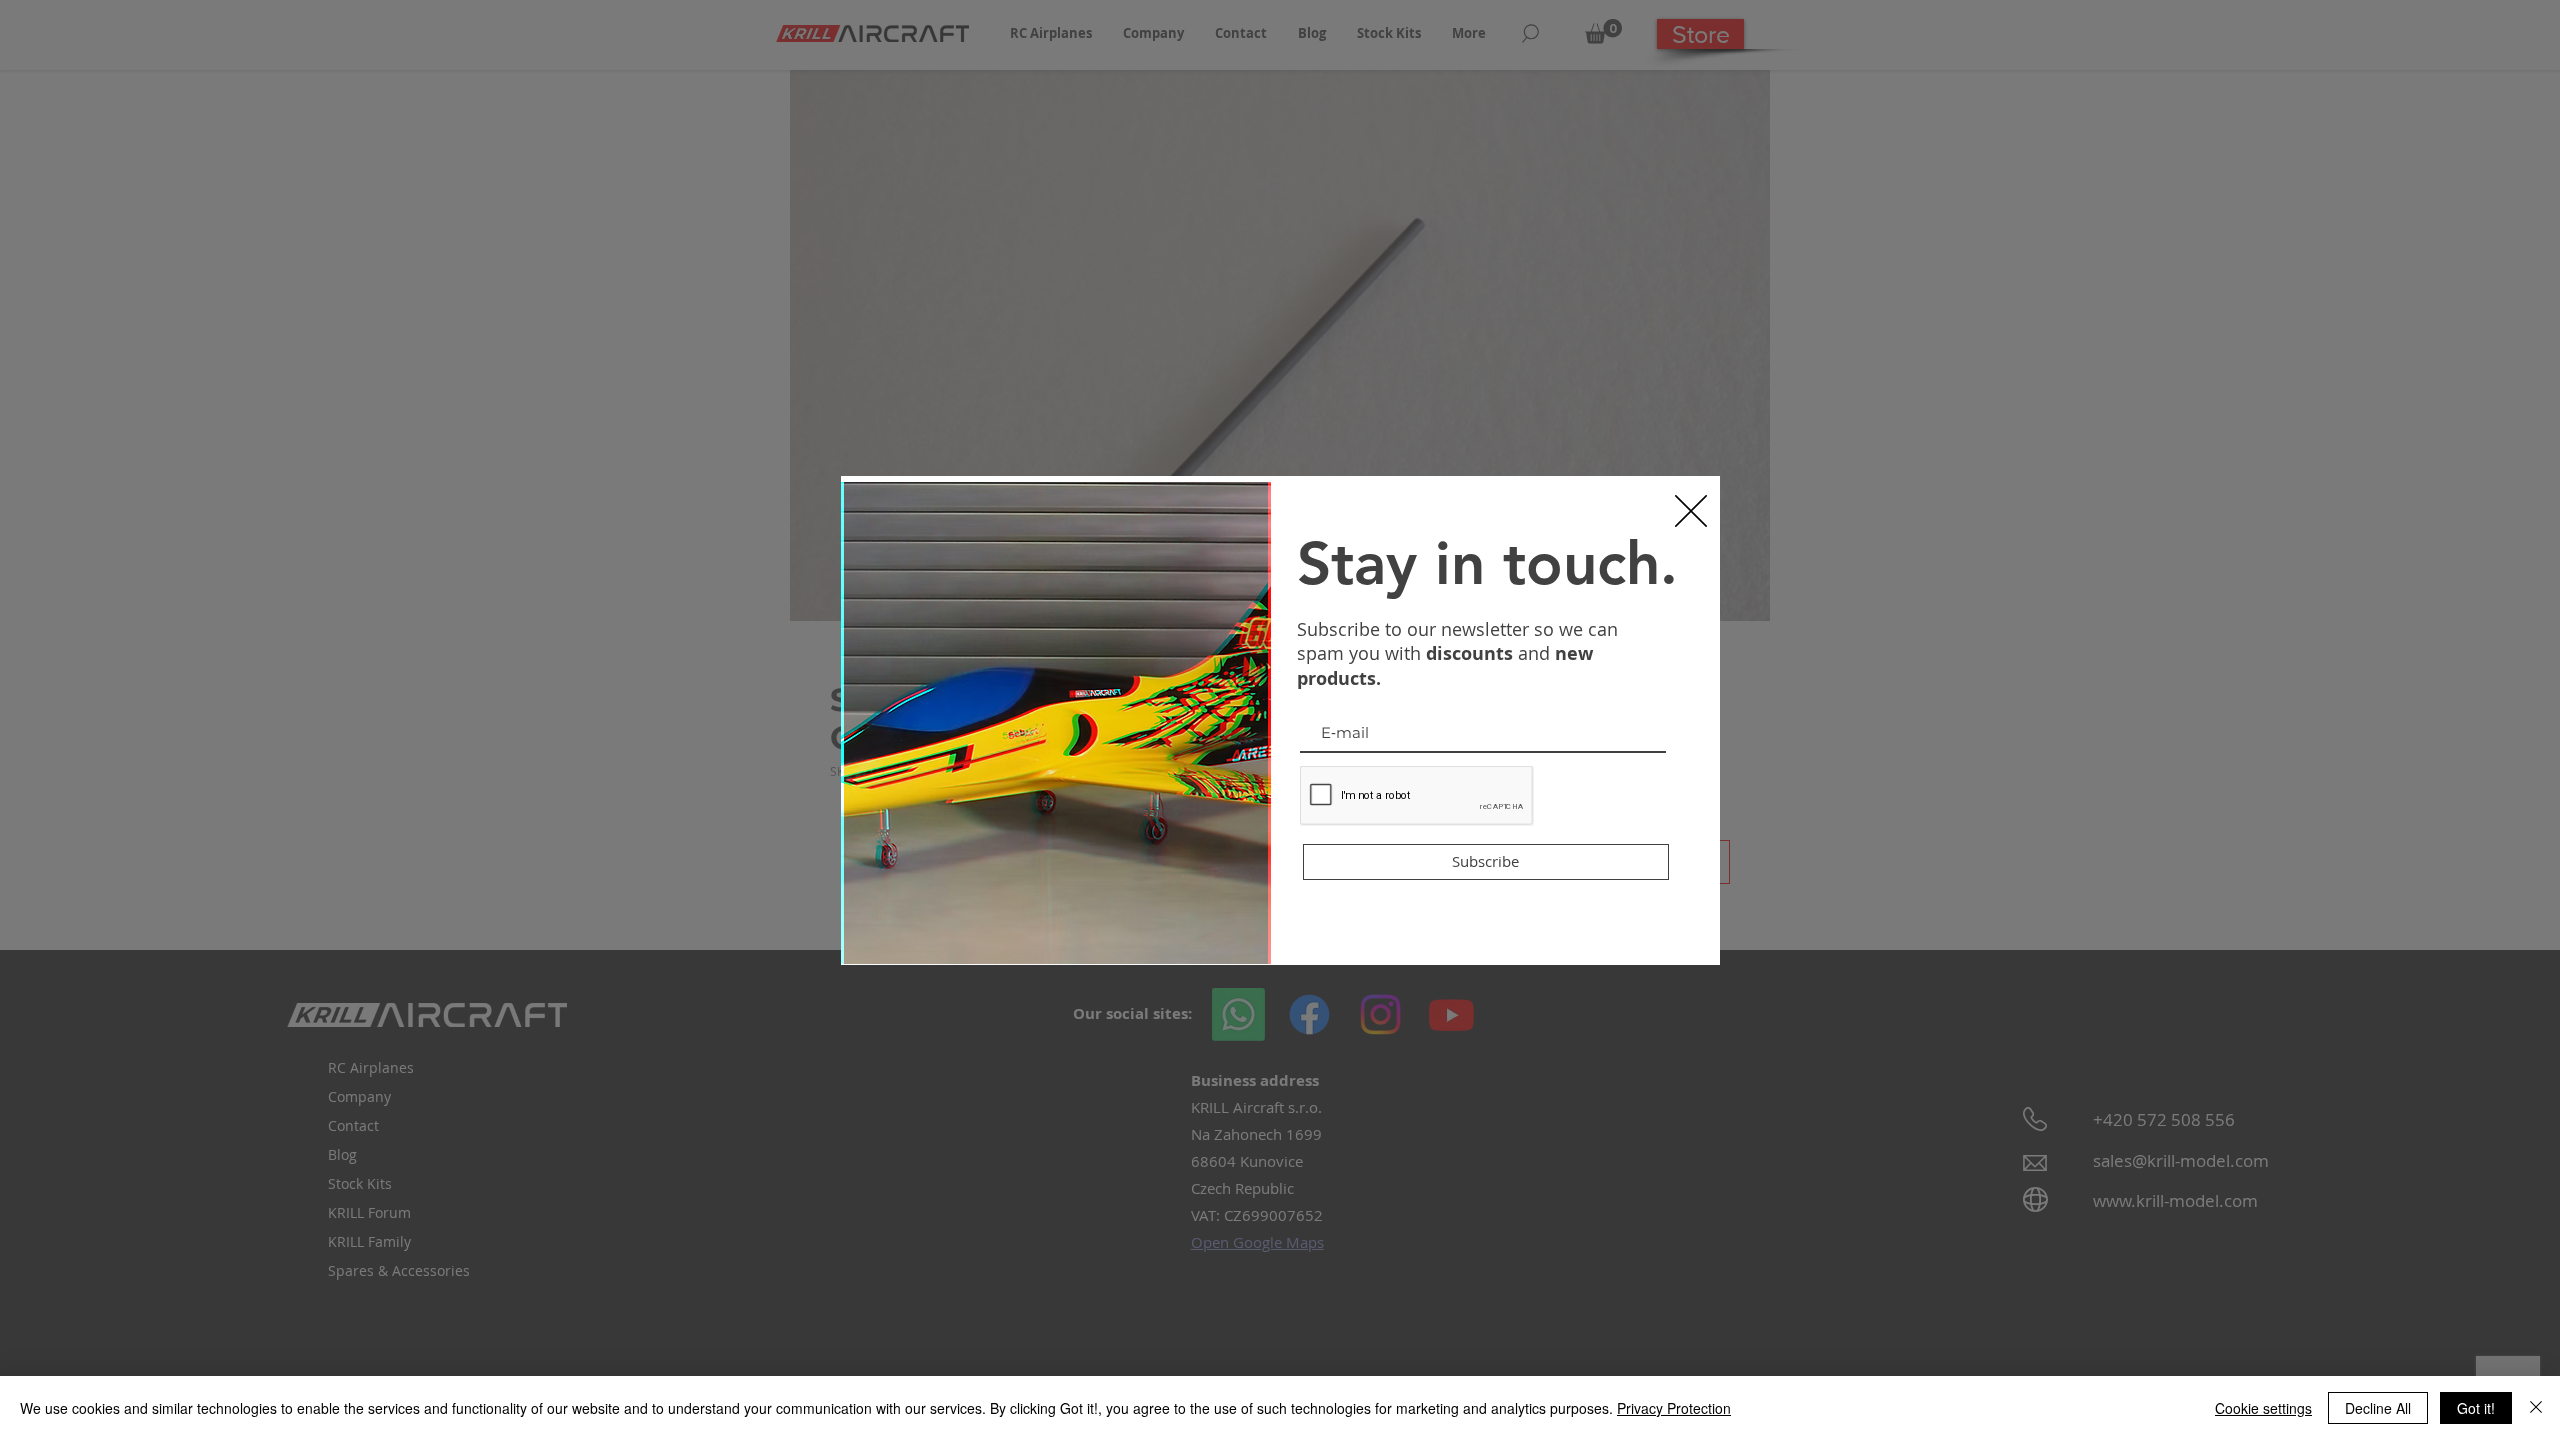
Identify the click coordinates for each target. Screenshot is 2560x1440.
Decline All (2378, 1408)
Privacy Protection (1674, 1408)
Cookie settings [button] (2263, 1408)
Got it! (2476, 1408)
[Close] (2536, 1408)
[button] (1691, 511)
